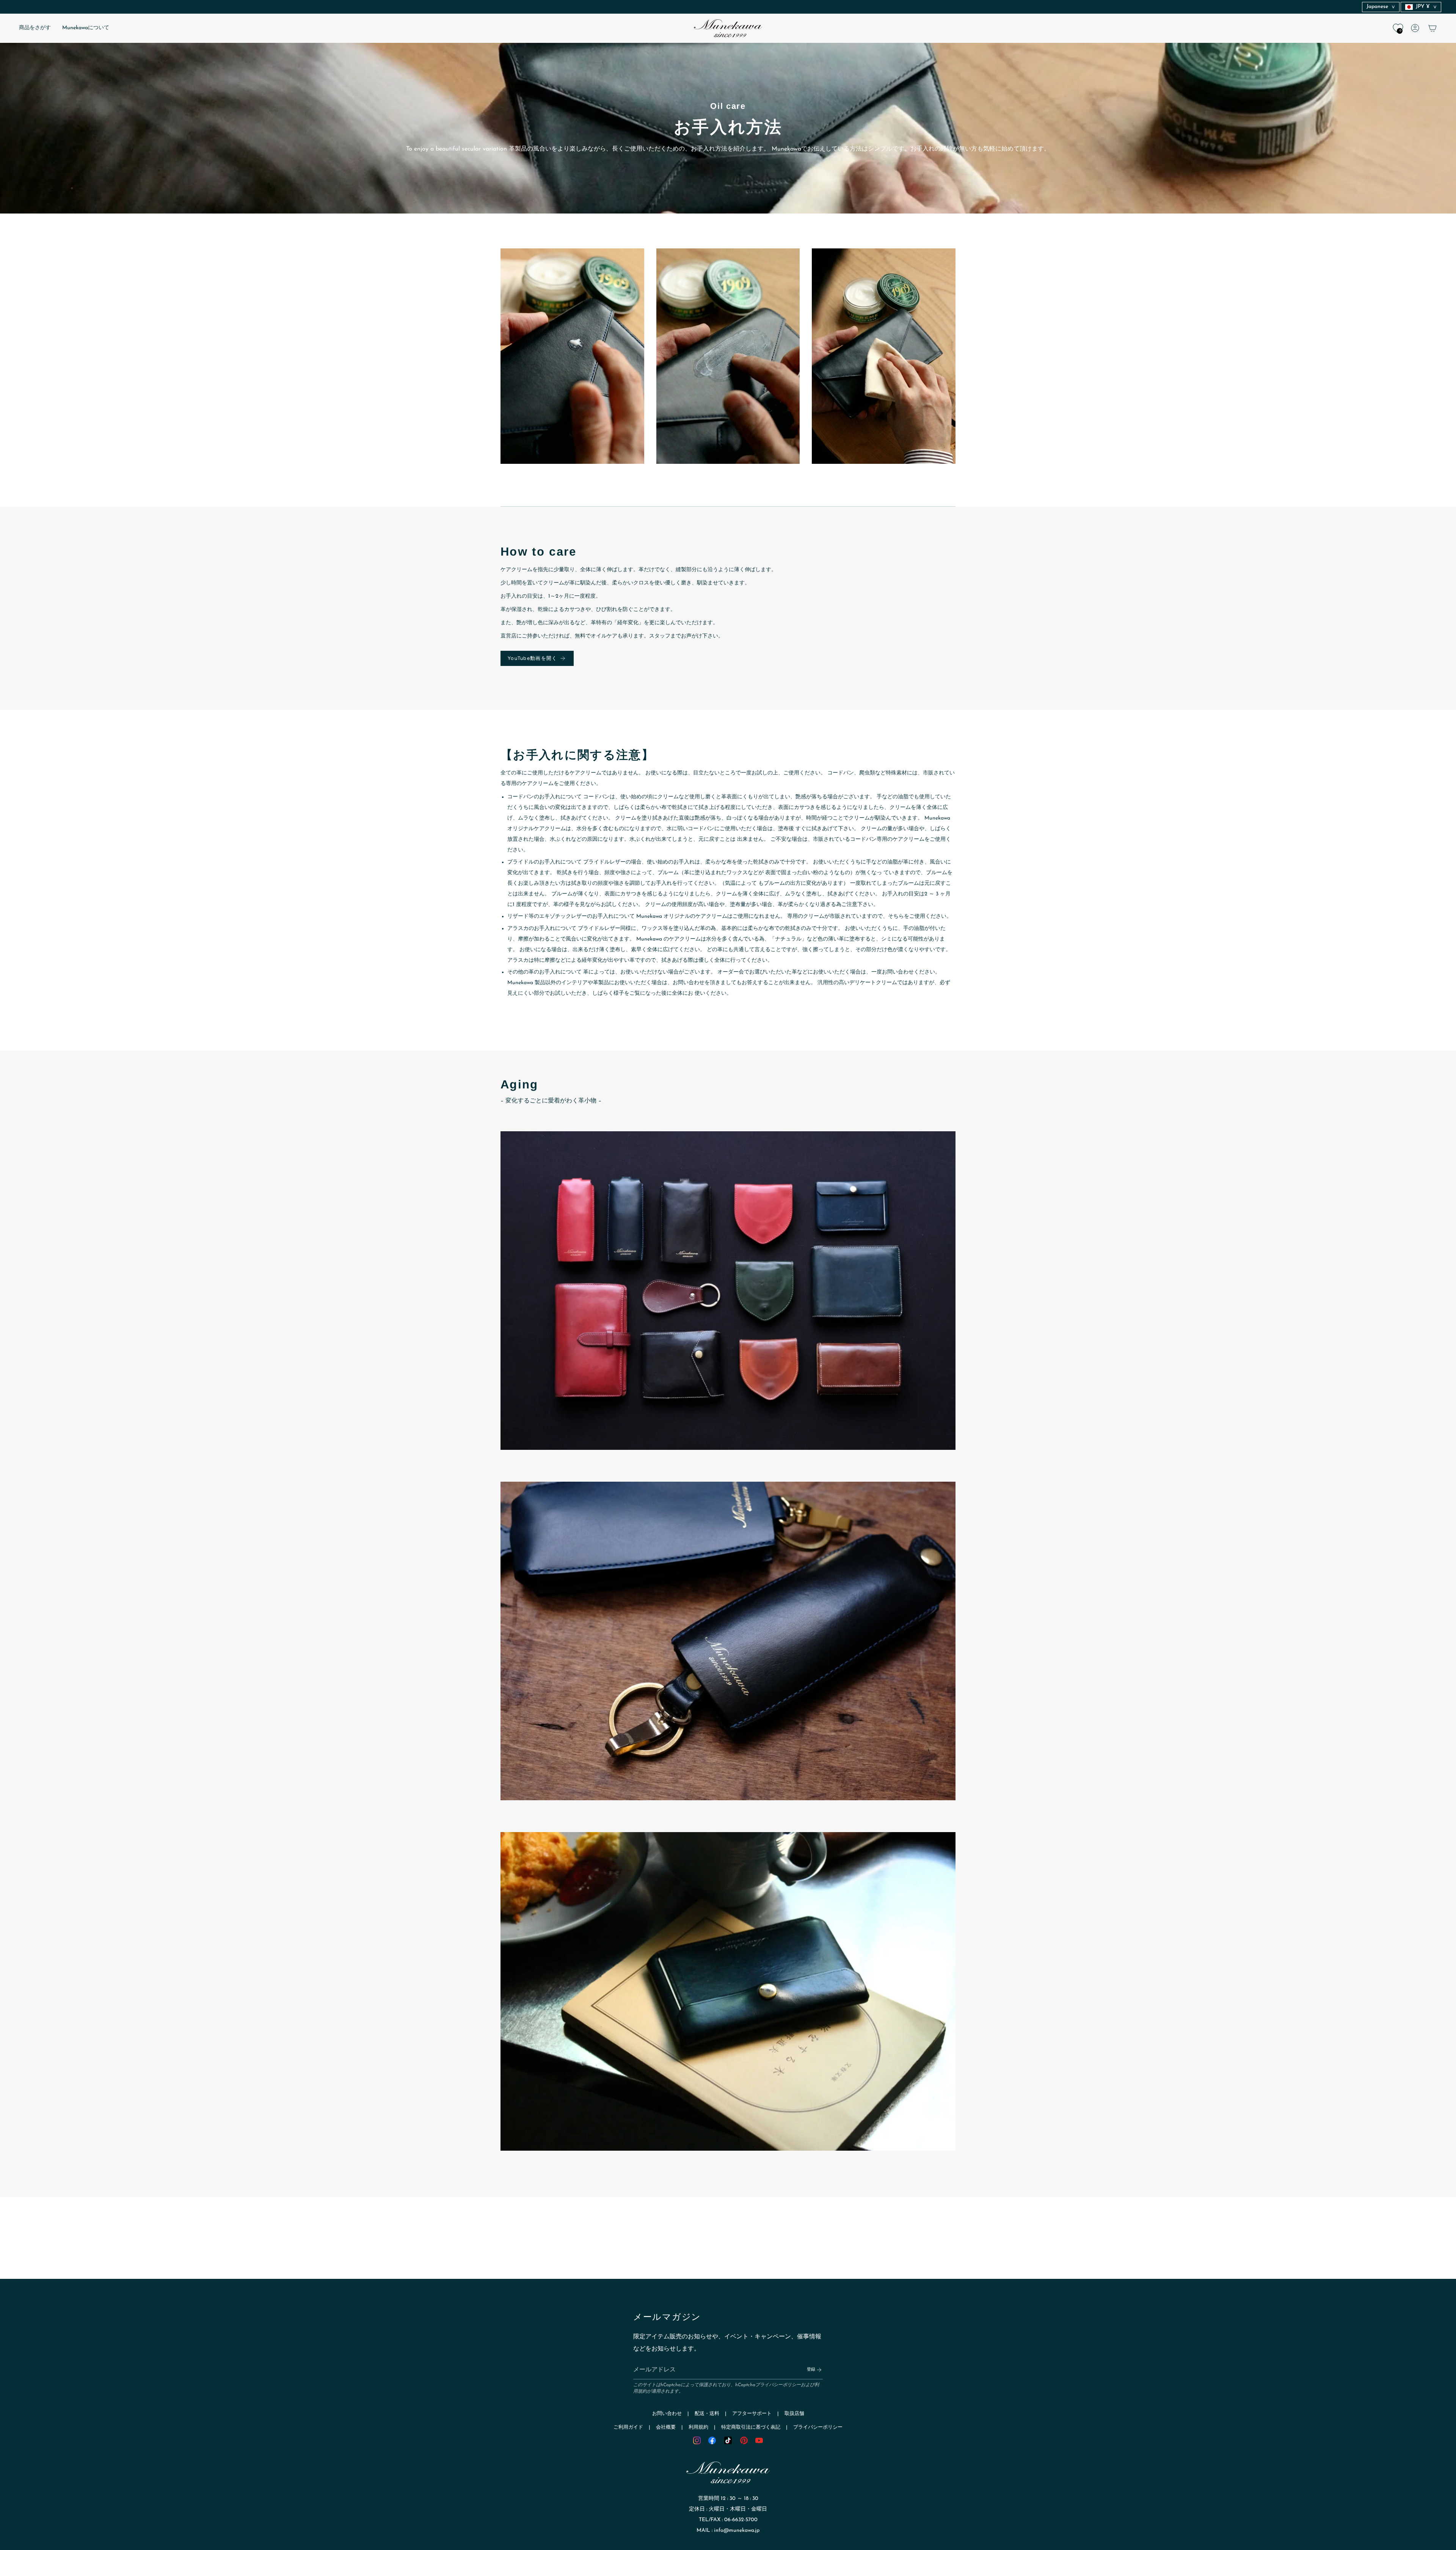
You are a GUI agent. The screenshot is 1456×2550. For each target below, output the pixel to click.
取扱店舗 (794, 2414)
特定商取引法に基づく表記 (751, 2427)
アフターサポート (752, 2414)
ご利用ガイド (628, 2427)
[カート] (1432, 28)
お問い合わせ (667, 2414)
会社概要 (666, 2427)
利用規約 (698, 2427)
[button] (35, 28)
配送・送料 (707, 2414)
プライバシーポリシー (778, 2385)
